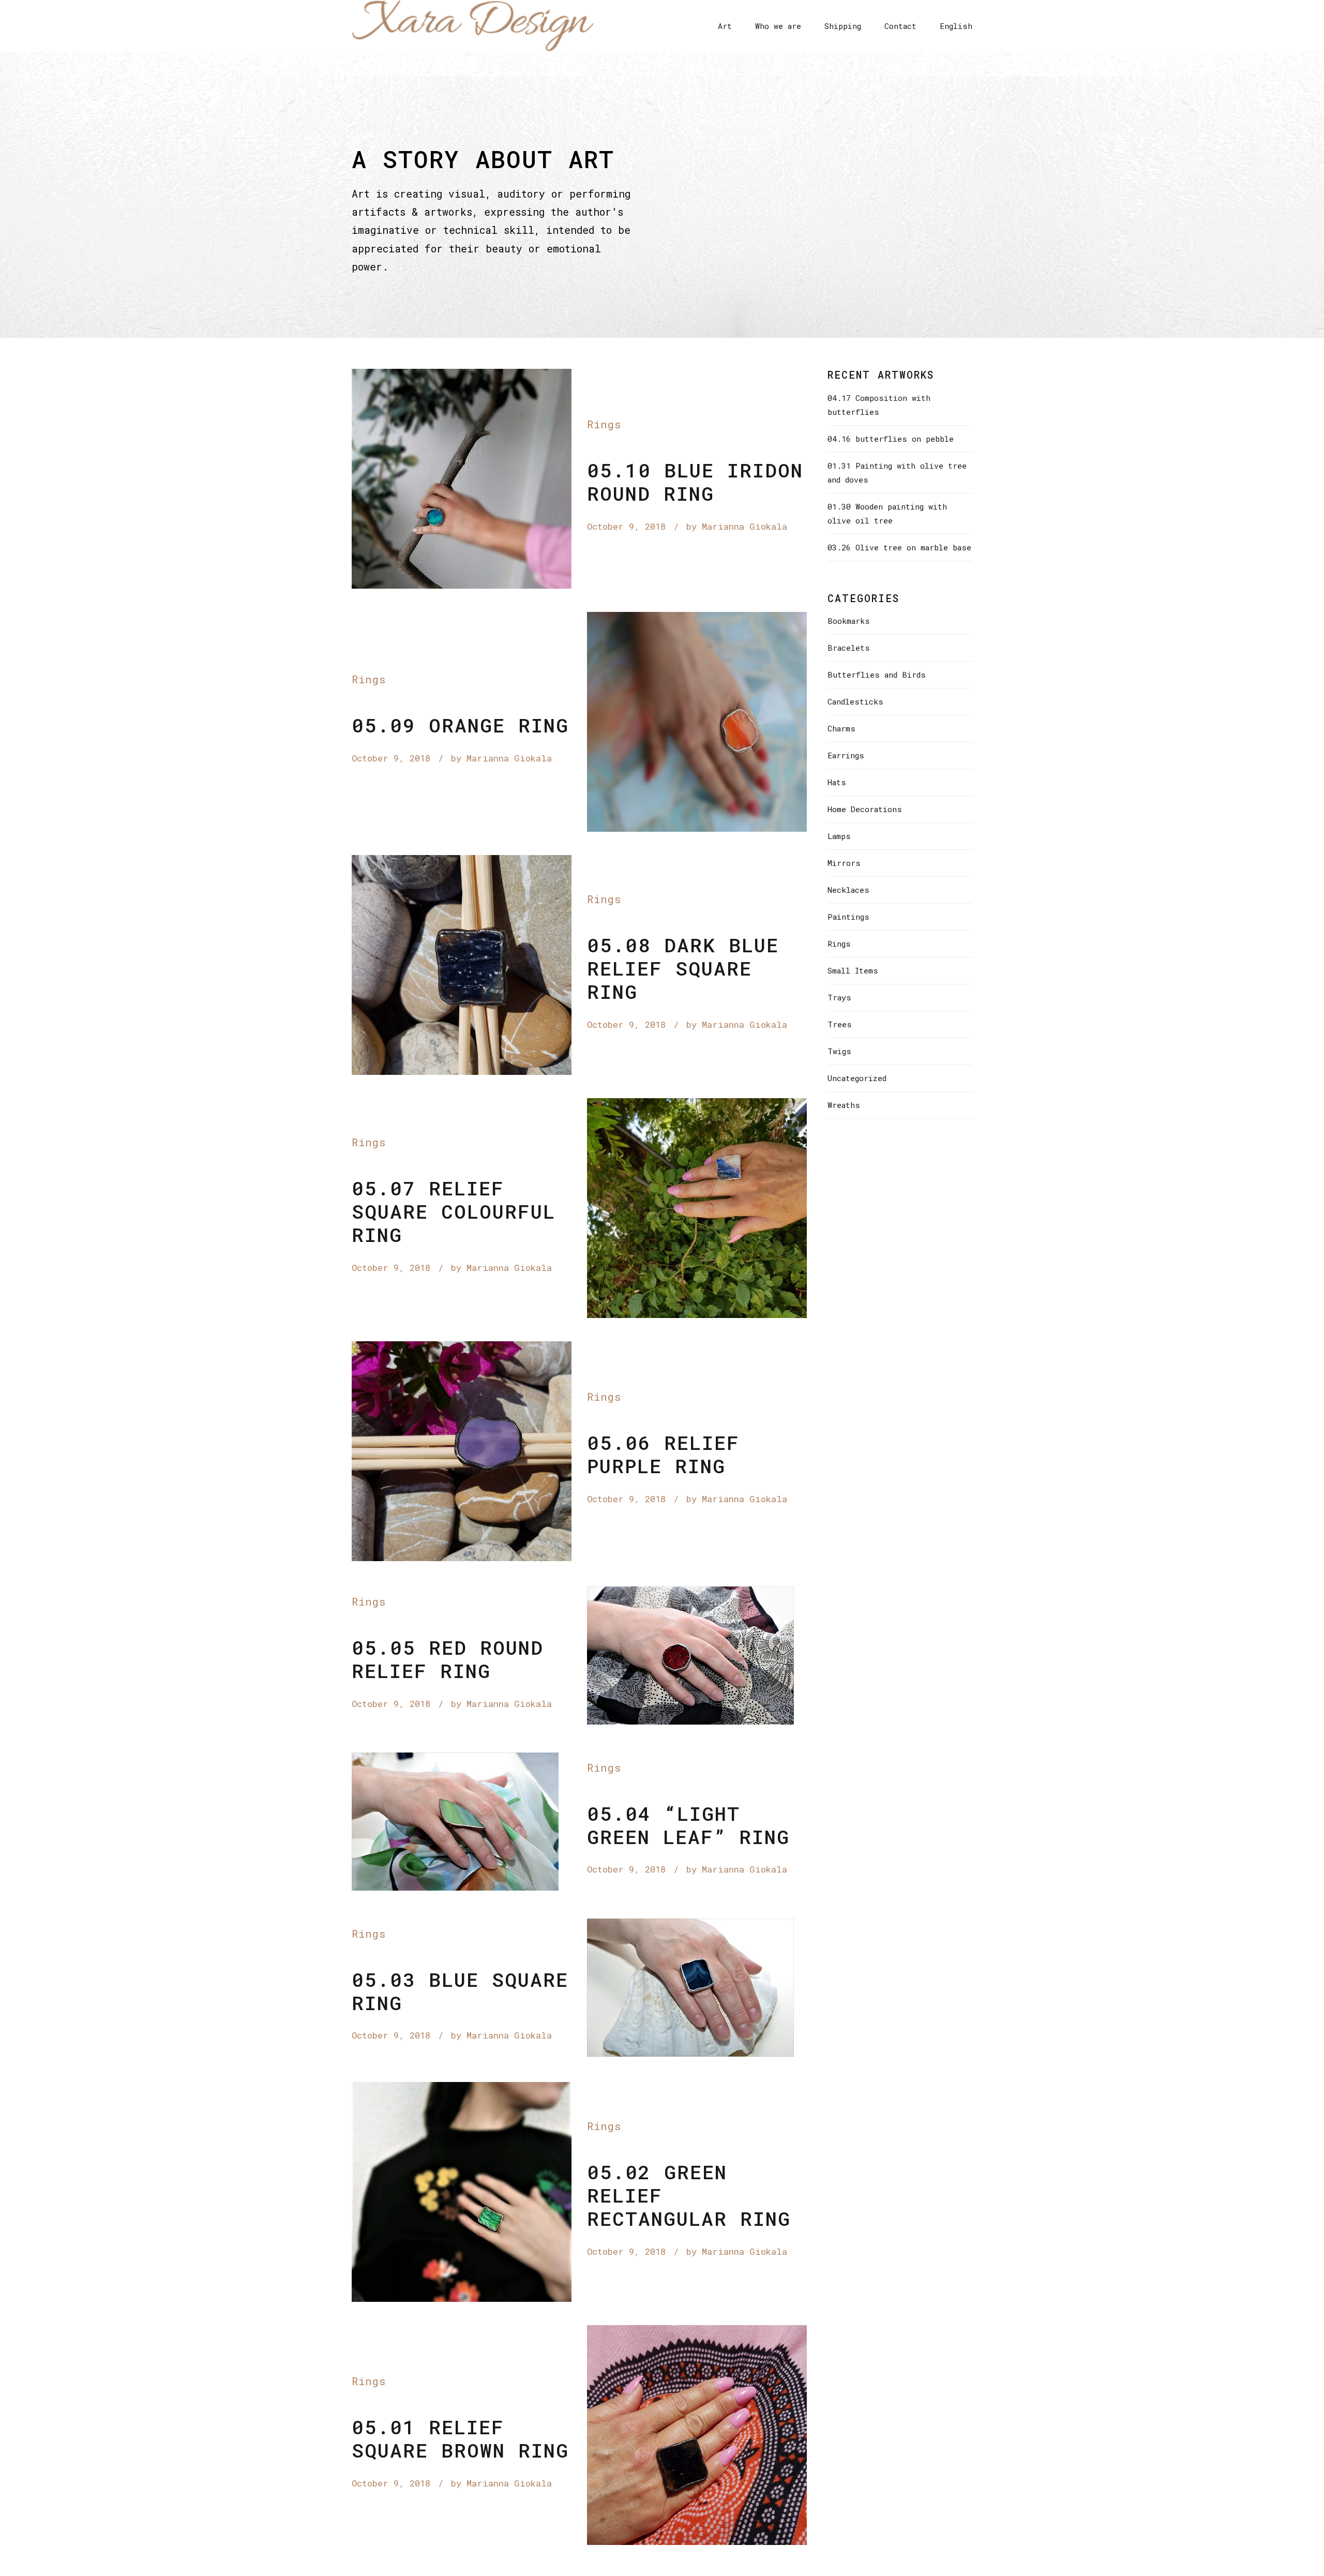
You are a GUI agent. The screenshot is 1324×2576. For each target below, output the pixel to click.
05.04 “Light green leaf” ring (688, 1825)
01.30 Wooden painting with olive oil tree (887, 513)
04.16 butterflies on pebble (891, 439)
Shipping (843, 26)
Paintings (848, 917)
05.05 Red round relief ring (448, 1659)
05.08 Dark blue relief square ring (683, 968)
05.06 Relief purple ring (663, 1454)
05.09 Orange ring (460, 725)
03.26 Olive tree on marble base (899, 547)
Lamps (839, 836)
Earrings (846, 755)
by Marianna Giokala (737, 526)
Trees (840, 1024)
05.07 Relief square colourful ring (454, 1211)
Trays (839, 997)
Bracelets (849, 648)
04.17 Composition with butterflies (879, 405)
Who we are (778, 26)
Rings (604, 424)
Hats (837, 782)
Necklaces (848, 890)
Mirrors (844, 863)
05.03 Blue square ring (460, 1991)
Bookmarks (849, 621)
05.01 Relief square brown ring (460, 2438)
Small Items (853, 970)
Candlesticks (855, 701)
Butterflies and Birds (877, 675)
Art (725, 26)
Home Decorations (865, 809)
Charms (841, 728)
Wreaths (844, 1105)
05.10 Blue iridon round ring (695, 482)
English (956, 26)
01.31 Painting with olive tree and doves (897, 473)
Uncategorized (857, 1078)
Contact (900, 26)
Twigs (839, 1051)
